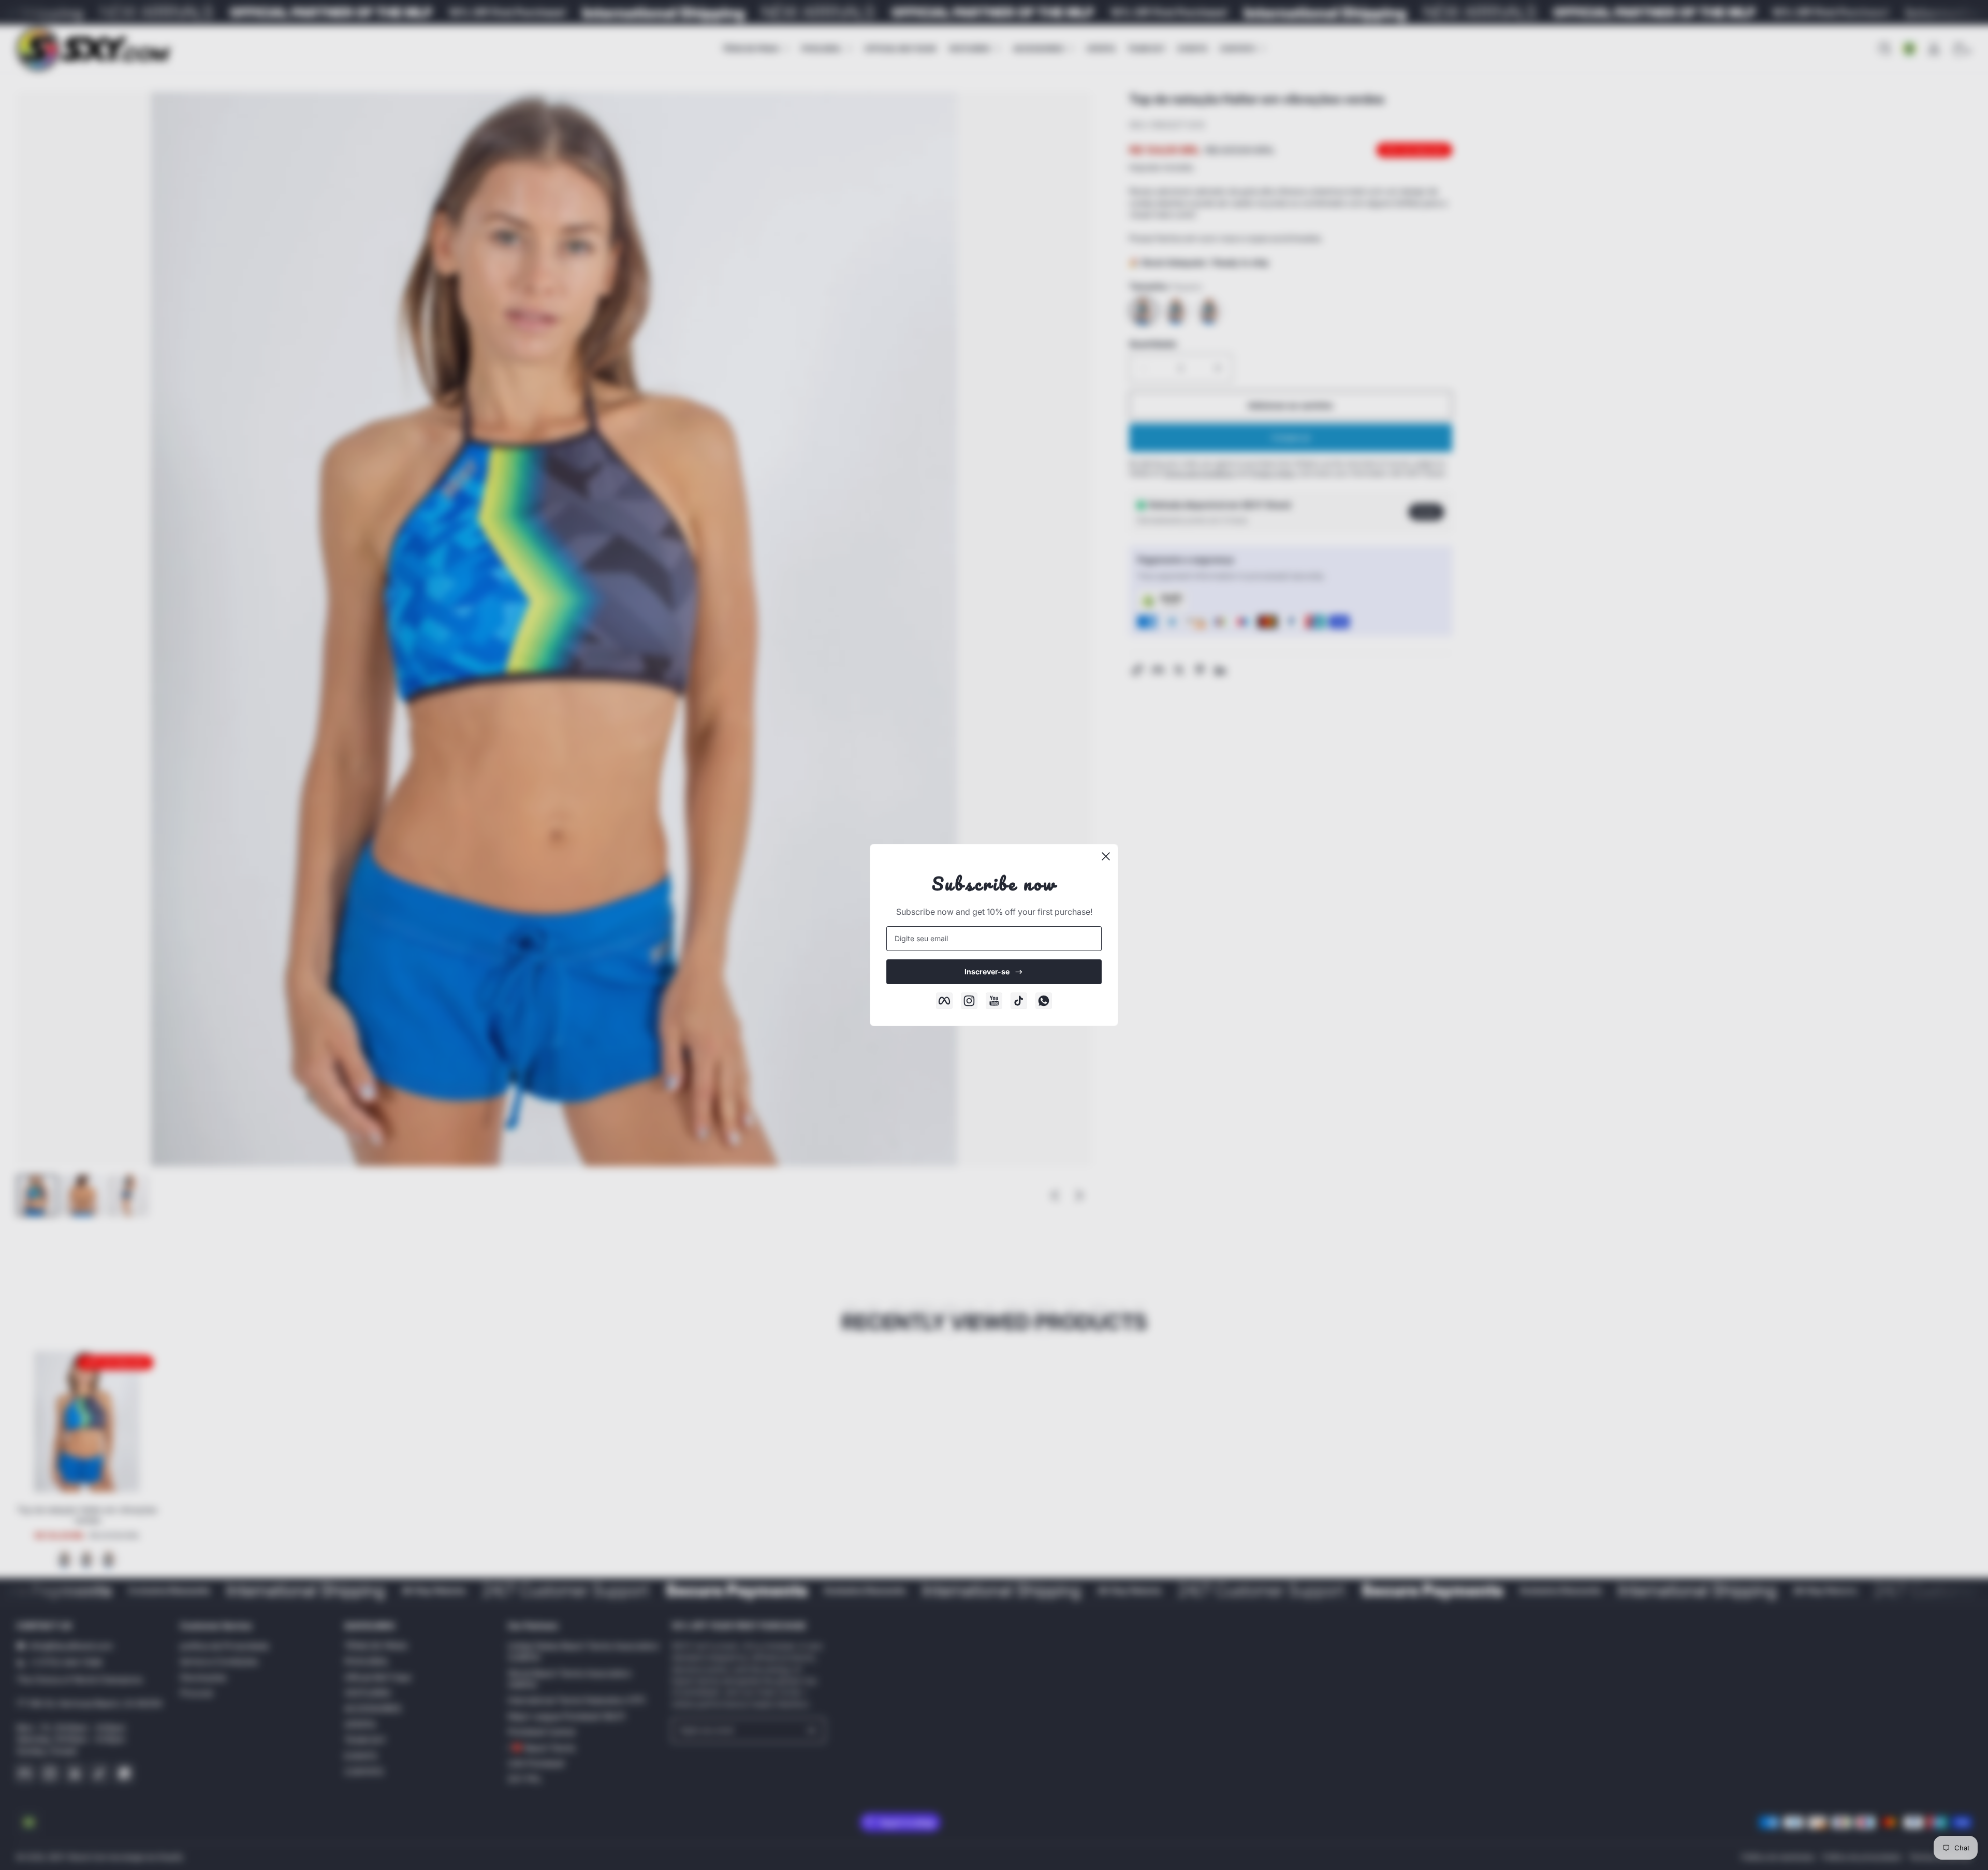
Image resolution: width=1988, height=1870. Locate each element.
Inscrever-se (987, 971)
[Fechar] (1106, 856)
